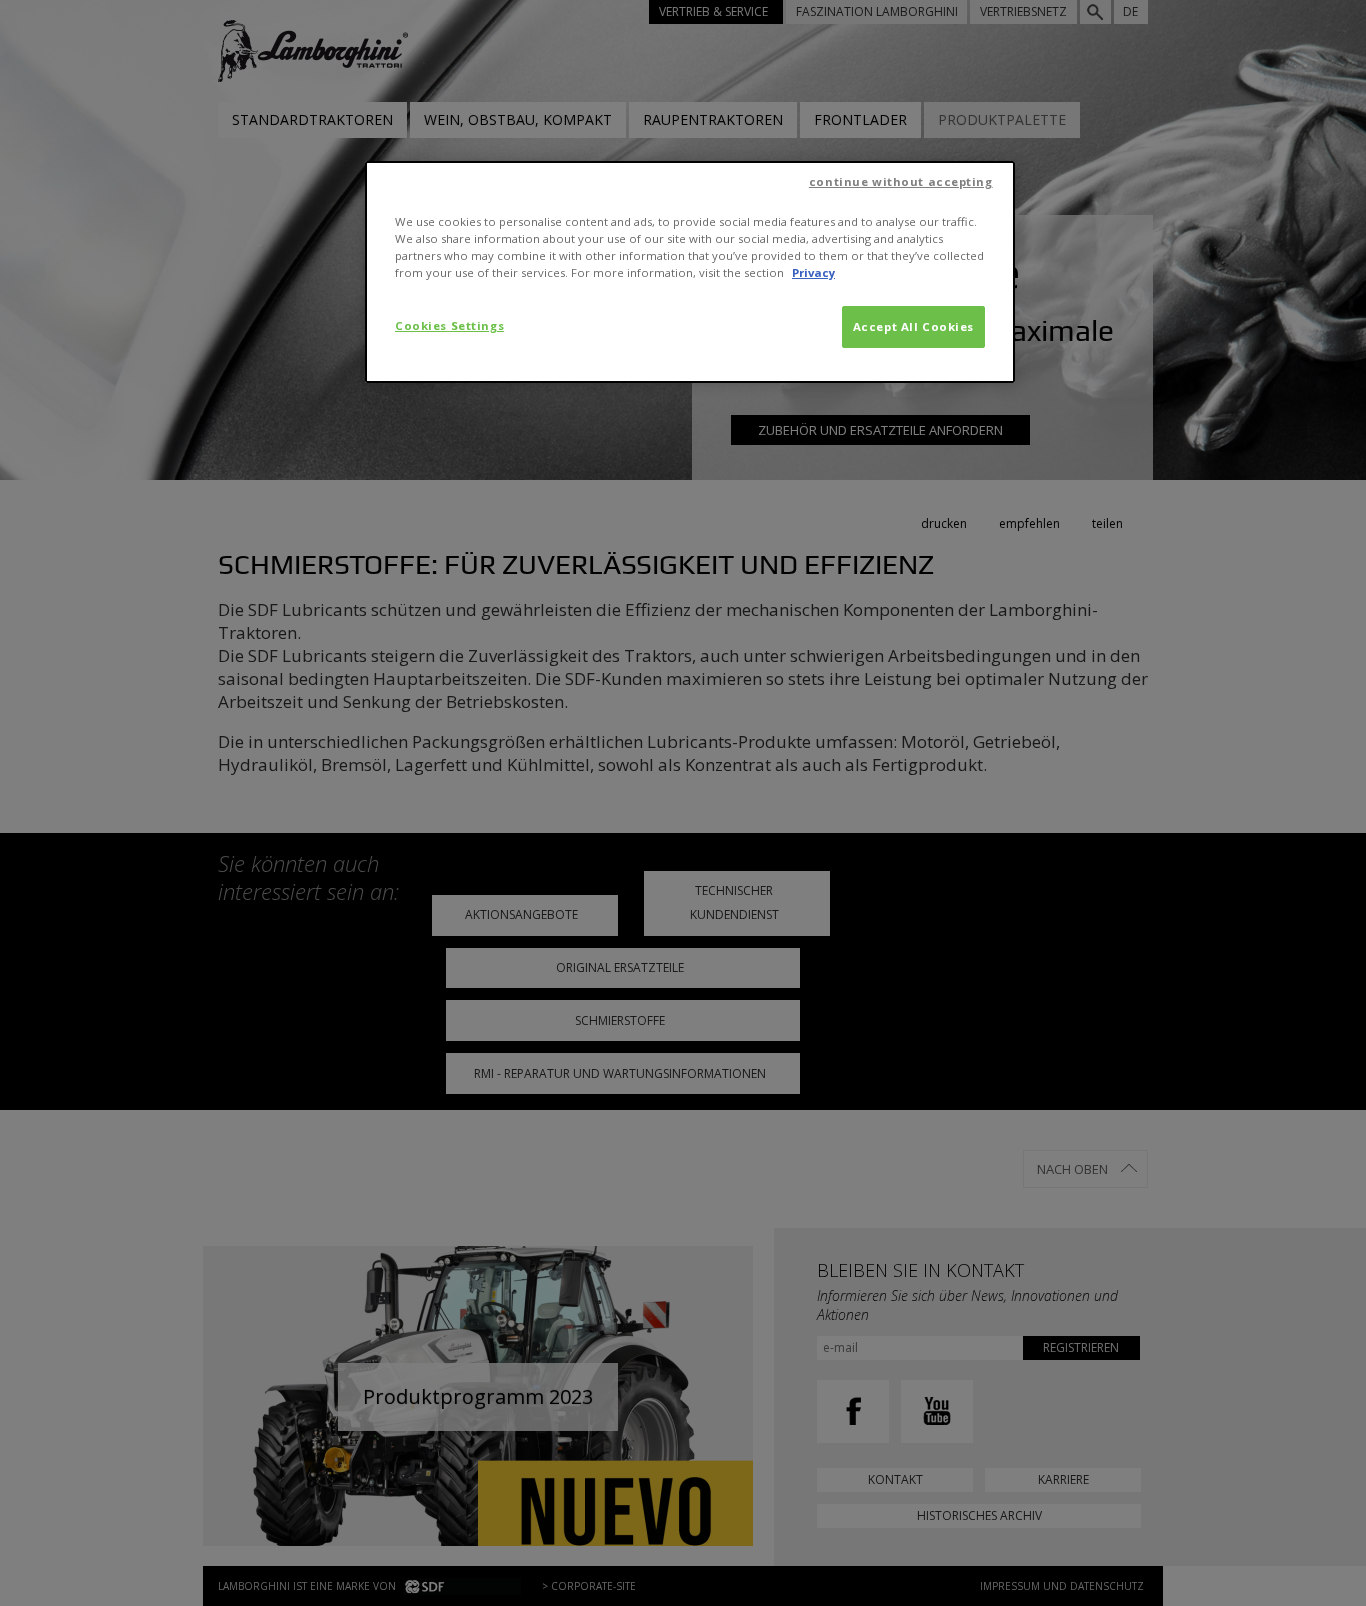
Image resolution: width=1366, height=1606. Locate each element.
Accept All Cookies (913, 326)
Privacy (813, 272)
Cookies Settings (449, 325)
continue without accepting (901, 181)
